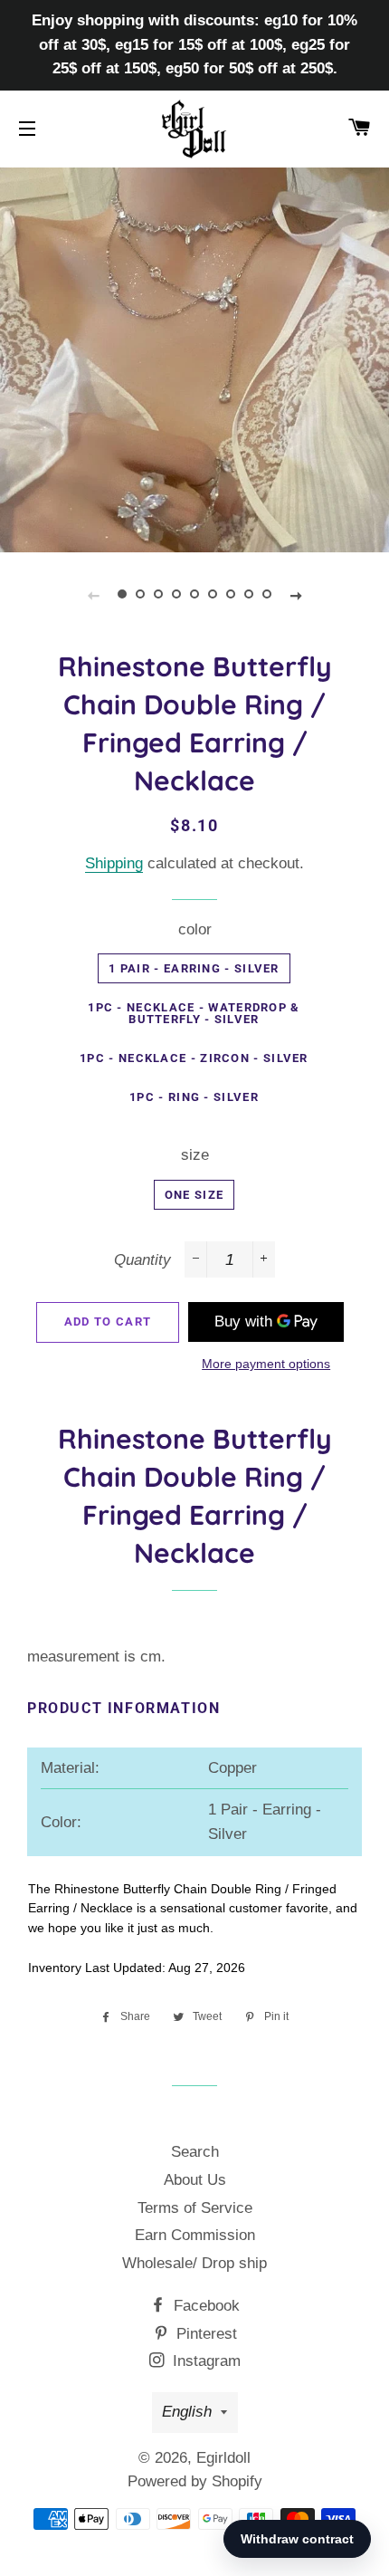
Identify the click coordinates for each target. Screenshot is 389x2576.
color (195, 929)
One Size (194, 1195)
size (195, 1155)
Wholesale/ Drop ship (194, 2263)
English (187, 2412)
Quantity (142, 1260)
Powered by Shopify (195, 2481)
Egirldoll (223, 2458)
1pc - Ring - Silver (194, 1097)
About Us (195, 2180)
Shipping (114, 863)
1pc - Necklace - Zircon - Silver (194, 1058)
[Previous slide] (93, 595)
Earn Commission (195, 2235)
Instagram (204, 2361)
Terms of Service (195, 2208)
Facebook (204, 2306)
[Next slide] (296, 595)
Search (195, 2152)
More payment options (266, 1364)
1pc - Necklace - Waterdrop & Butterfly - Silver (194, 1013)
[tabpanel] (194, 358)
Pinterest (204, 2334)
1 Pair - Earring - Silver (194, 968)
